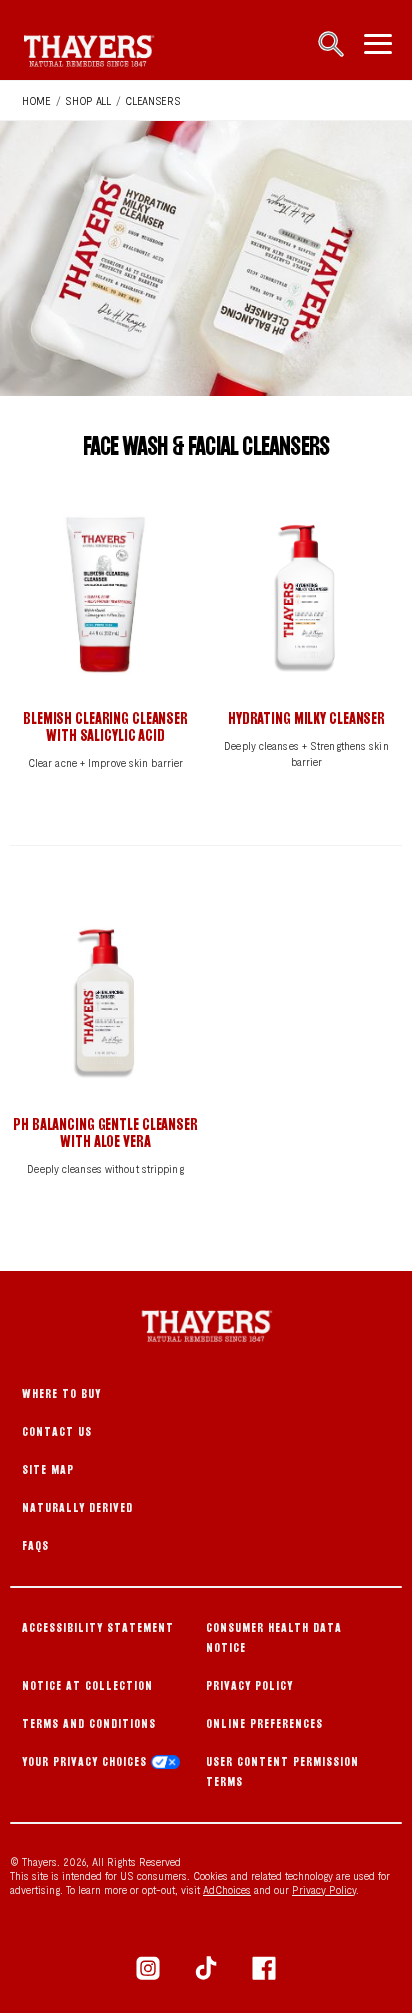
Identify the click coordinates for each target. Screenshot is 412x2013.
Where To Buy (61, 1393)
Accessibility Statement (98, 1627)
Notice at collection (87, 1685)
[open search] (331, 46)
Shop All (87, 100)
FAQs (35, 1545)
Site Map (48, 1469)
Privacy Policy (249, 1685)
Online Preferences (264, 1723)
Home (36, 100)
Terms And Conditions (89, 1723)
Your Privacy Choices (86, 1761)
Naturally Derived (77, 1507)
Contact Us (57, 1431)
